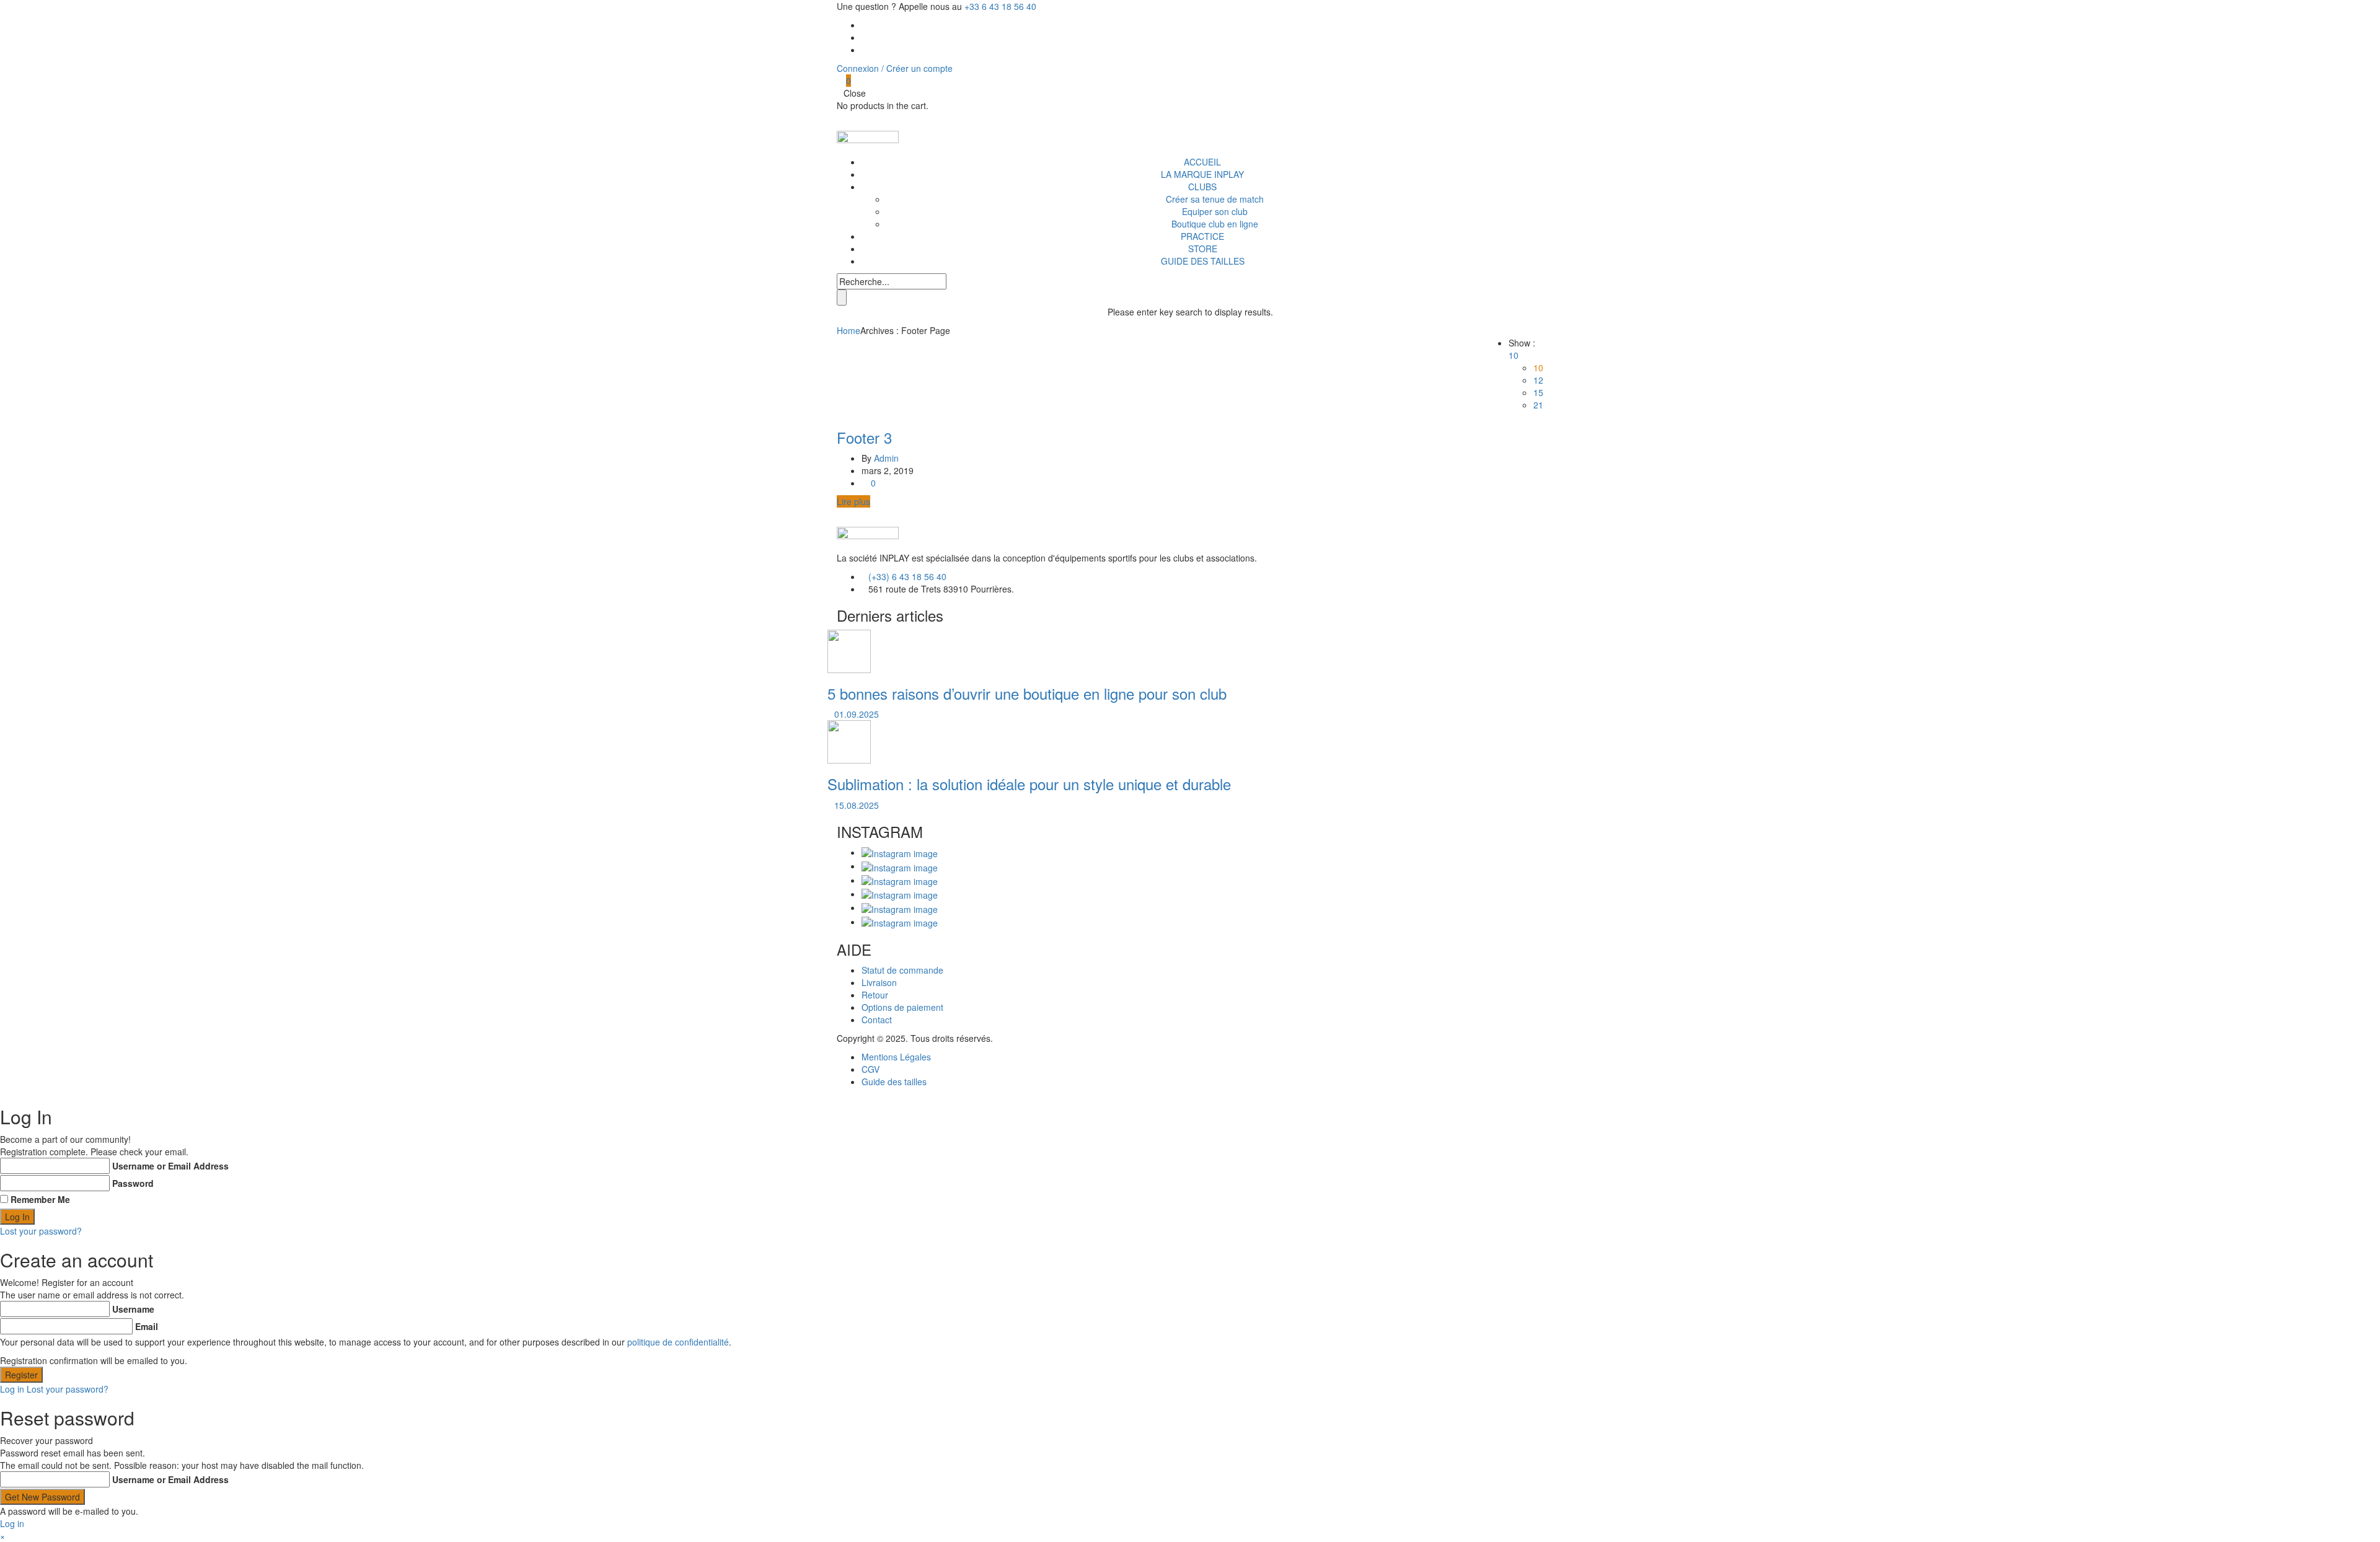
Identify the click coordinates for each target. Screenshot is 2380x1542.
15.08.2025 (857, 805)
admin (886, 458)
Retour (875, 995)
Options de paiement (902, 1007)
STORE (1203, 249)
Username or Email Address (170, 1166)
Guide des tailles (894, 1082)
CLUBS (1202, 187)
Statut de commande (902, 970)
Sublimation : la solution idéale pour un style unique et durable (1029, 784)
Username (133, 1309)
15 (1538, 392)
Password (133, 1183)
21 (1538, 405)
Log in (12, 1389)
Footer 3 (864, 437)
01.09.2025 (857, 714)
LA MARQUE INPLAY (1202, 174)
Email (147, 1326)
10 (1538, 368)
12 (1538, 380)
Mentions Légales (896, 1057)
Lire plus (853, 501)
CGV (870, 1069)
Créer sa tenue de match (1215, 199)
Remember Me (40, 1199)
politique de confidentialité (678, 1342)
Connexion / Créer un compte (895, 68)
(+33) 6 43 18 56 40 (907, 576)
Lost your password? (41, 1231)
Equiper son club (1215, 211)
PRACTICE (1202, 236)
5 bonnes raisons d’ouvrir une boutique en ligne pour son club (1027, 693)
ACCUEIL (1202, 162)
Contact (877, 1020)
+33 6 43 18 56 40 (1000, 6)
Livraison (879, 982)
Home (848, 330)
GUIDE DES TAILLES (1203, 261)
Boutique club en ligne (1215, 224)
